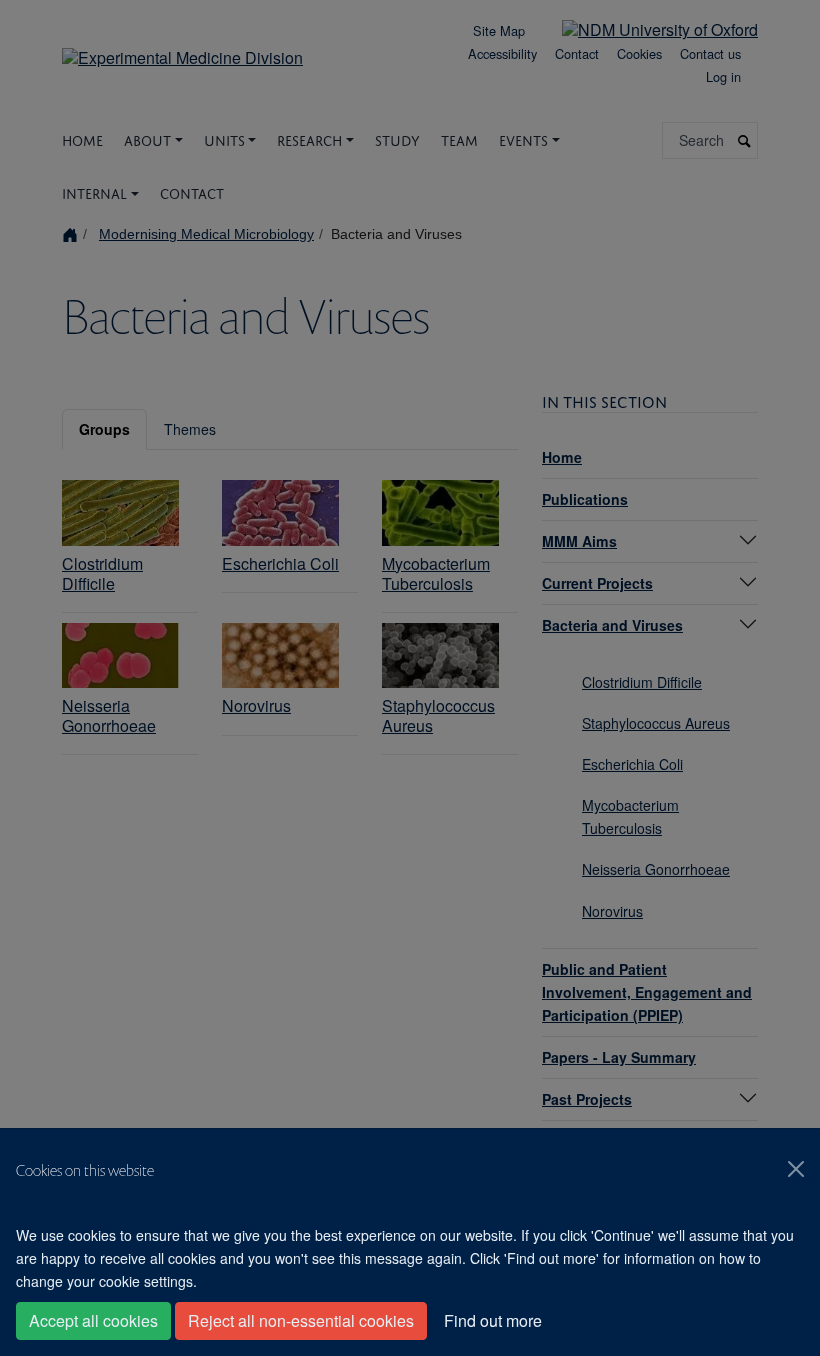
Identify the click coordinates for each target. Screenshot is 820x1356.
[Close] (796, 1169)
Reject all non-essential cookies (301, 1320)
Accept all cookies (93, 1320)
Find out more (493, 1320)
